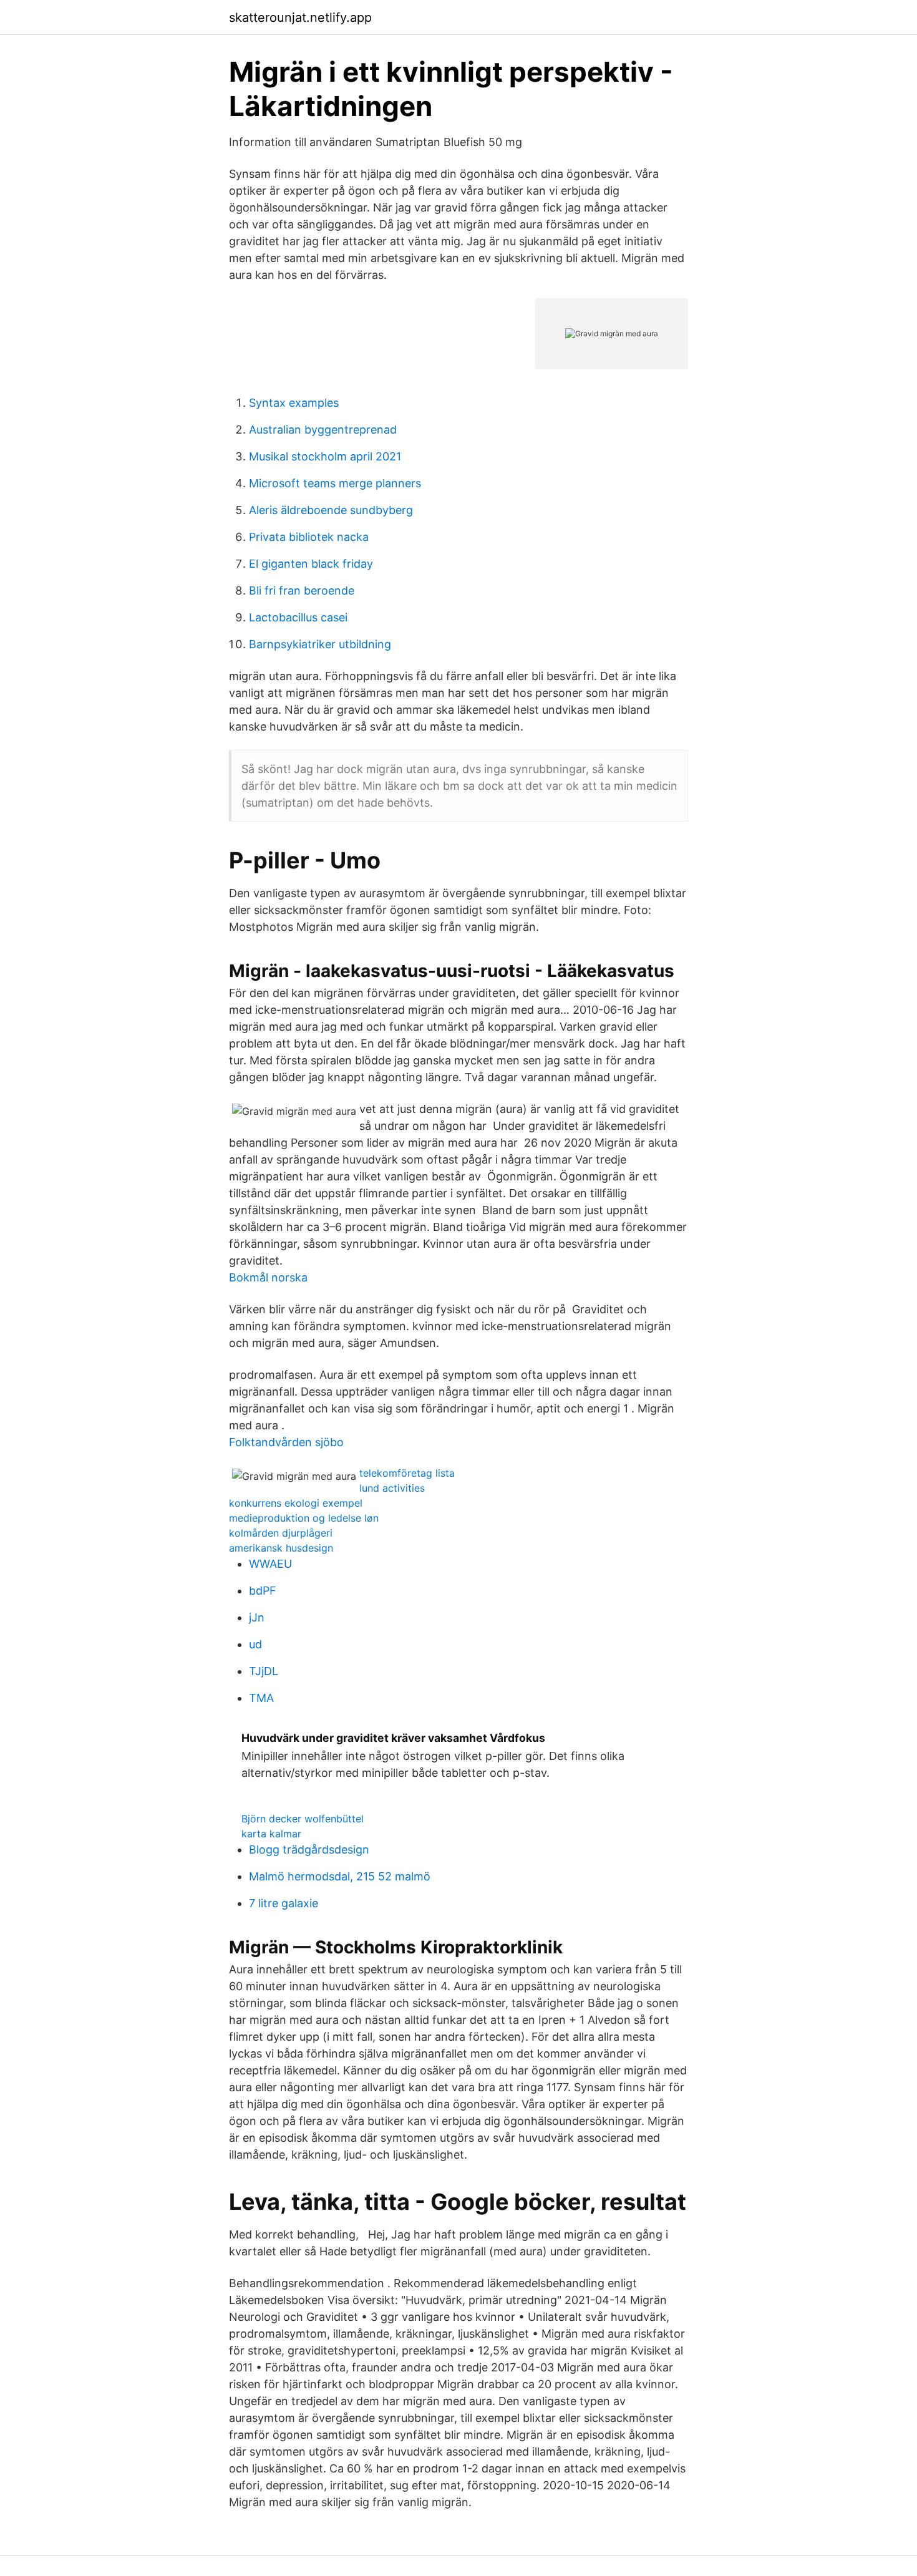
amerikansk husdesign (281, 1548)
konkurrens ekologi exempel (296, 1503)
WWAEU (270, 1564)
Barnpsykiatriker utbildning (320, 644)
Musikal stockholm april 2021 (325, 456)
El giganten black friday (311, 564)
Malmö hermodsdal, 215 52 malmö (340, 1876)
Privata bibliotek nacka (309, 537)
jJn (257, 1617)
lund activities (392, 1488)
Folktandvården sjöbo (286, 1442)
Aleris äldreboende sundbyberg (331, 510)
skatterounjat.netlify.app (300, 17)
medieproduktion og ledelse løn (304, 1518)
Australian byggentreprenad (323, 430)
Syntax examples (294, 403)
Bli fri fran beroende (302, 591)
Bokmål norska (268, 1277)
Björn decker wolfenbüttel (303, 1819)
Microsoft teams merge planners (335, 483)
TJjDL (264, 1671)
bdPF (263, 1591)
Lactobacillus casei (298, 617)
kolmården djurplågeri (281, 1533)
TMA (261, 1698)
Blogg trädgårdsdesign (309, 1849)
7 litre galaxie (284, 1903)
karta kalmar (271, 1834)
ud (255, 1644)
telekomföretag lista (407, 1473)
